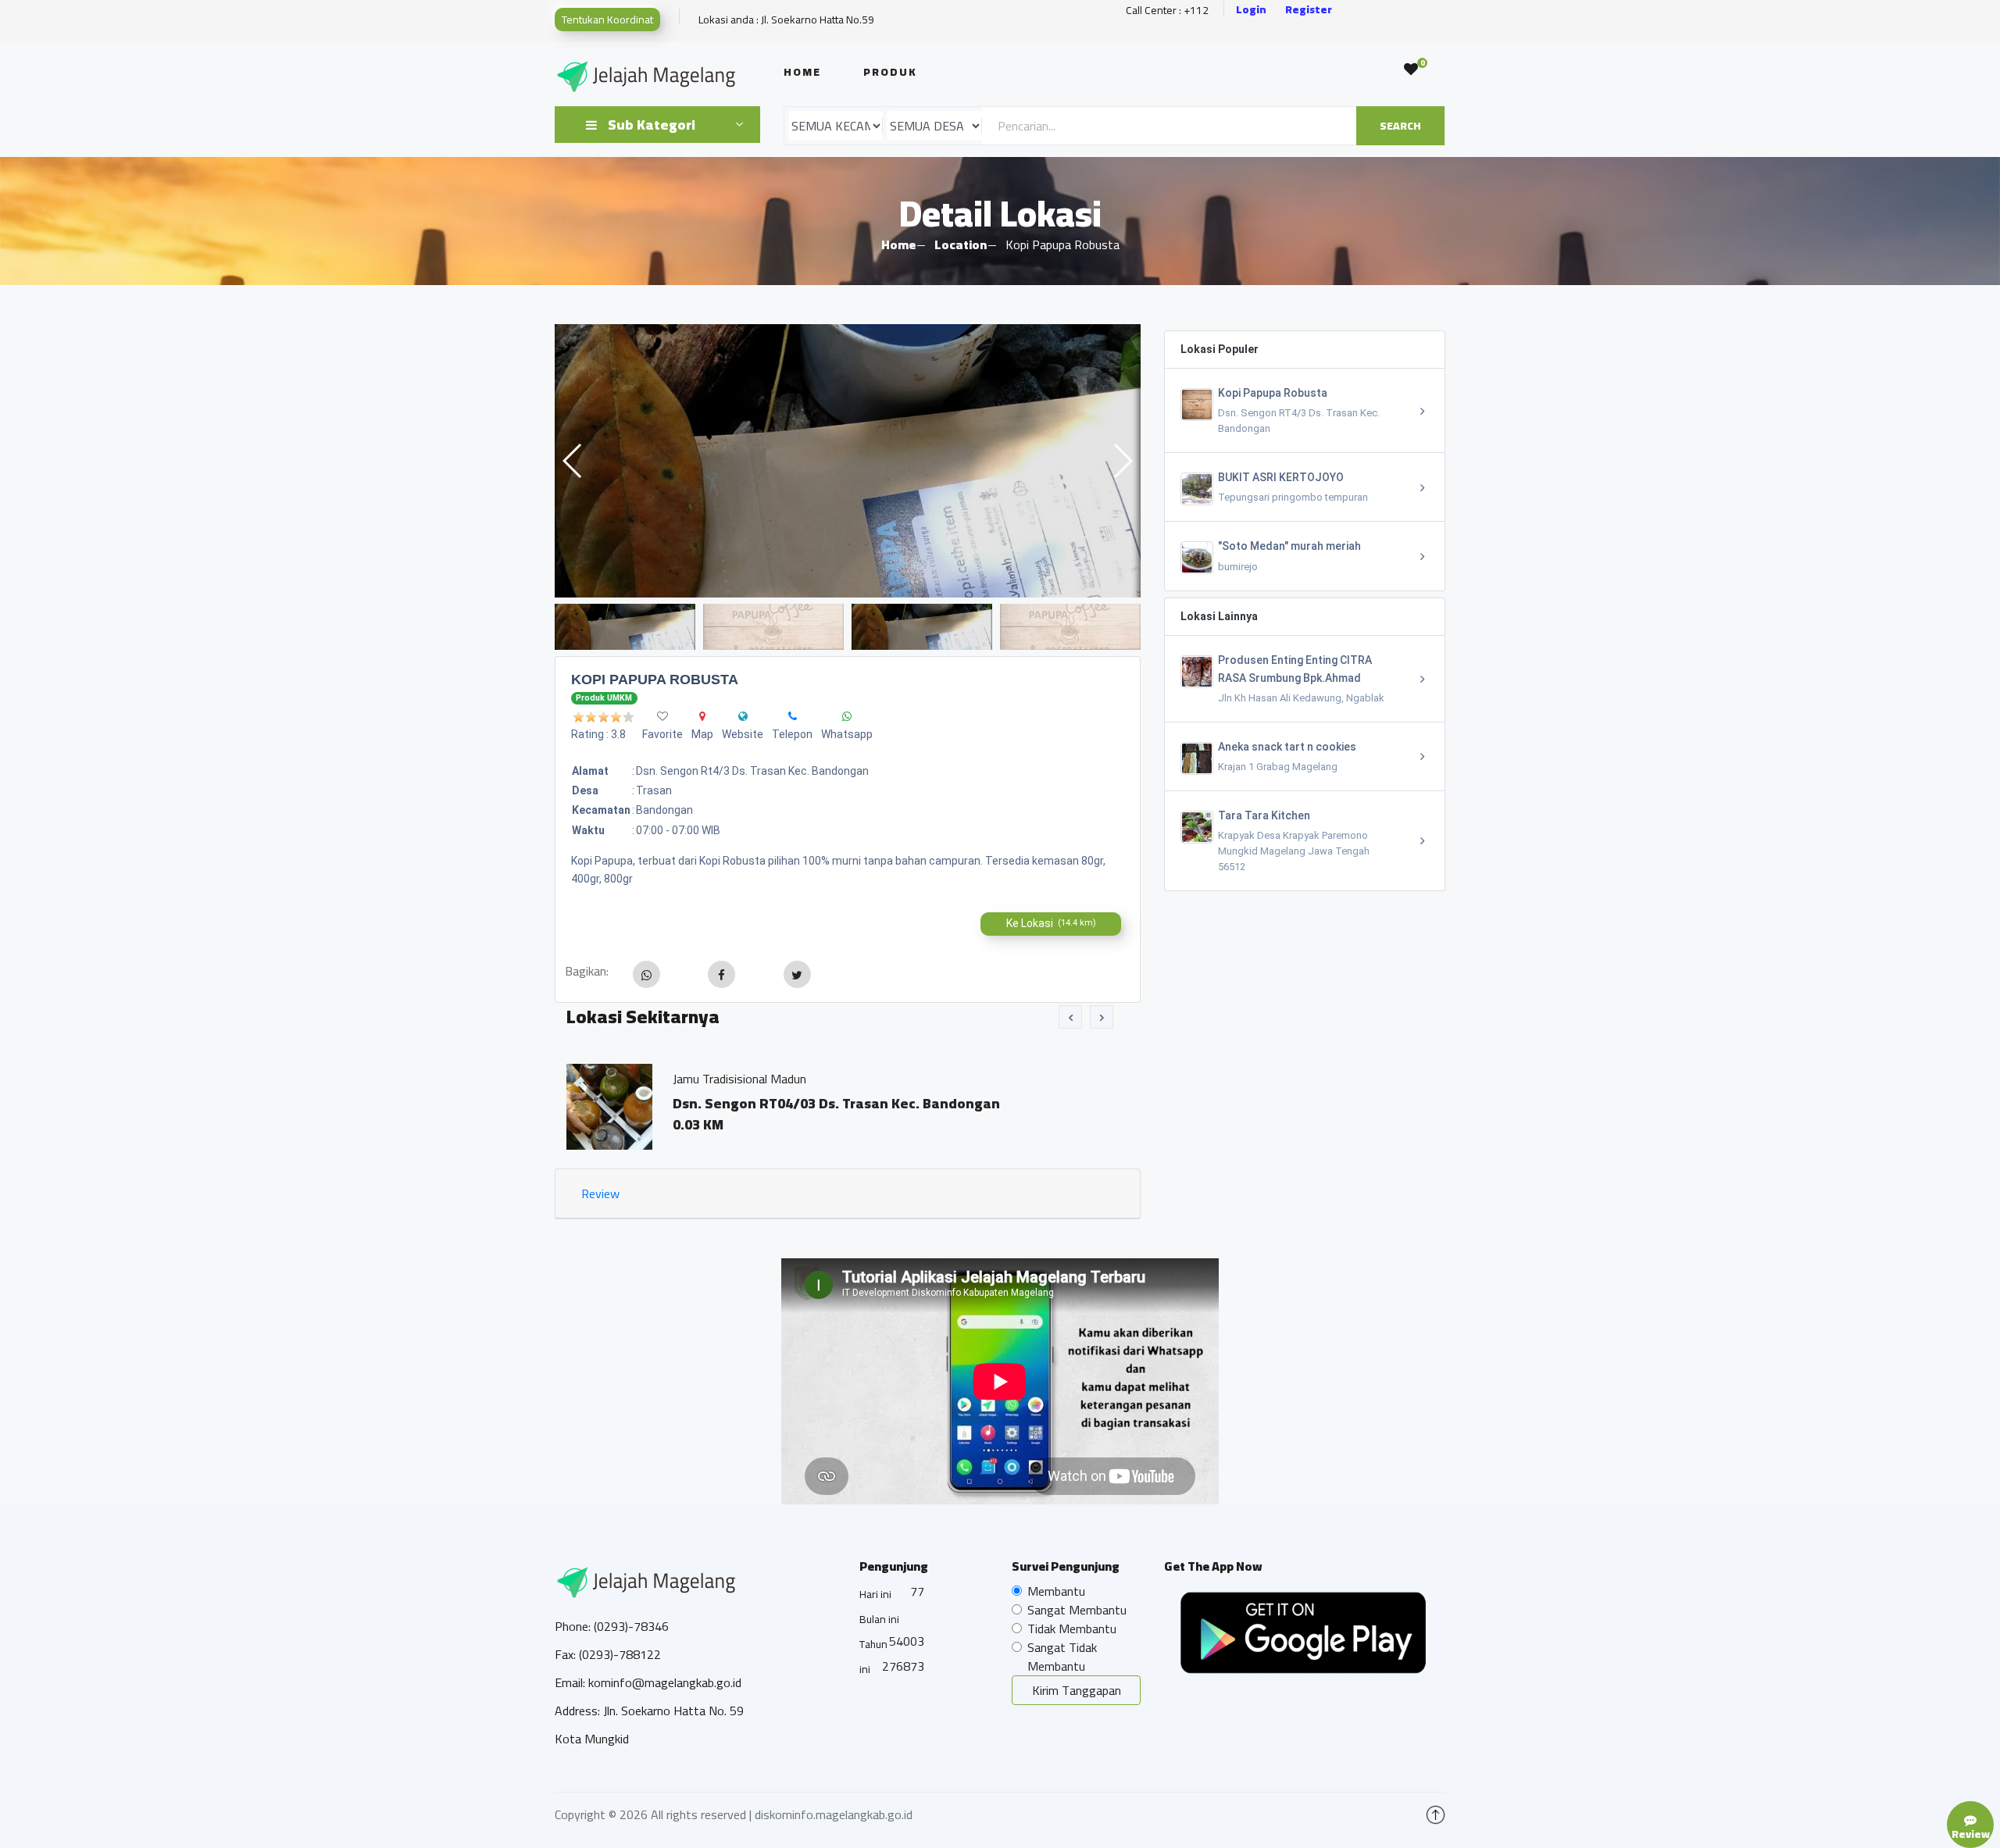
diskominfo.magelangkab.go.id (834, 1814)
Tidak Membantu (1072, 1629)
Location (961, 244)
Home (802, 72)
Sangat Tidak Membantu (1062, 1657)
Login (1251, 10)
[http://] (743, 716)
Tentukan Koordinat (607, 20)
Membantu (1056, 1591)
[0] (1411, 70)
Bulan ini (879, 1619)
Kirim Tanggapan (1077, 1690)
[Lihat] (848, 461)
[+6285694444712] (793, 716)
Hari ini (875, 1594)
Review (600, 1193)
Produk (890, 72)
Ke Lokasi (1051, 923)
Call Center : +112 (1167, 11)
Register (1309, 10)
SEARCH (1400, 126)
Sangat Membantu (1077, 1610)
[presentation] (1070, 1017)
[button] (1122, 461)
